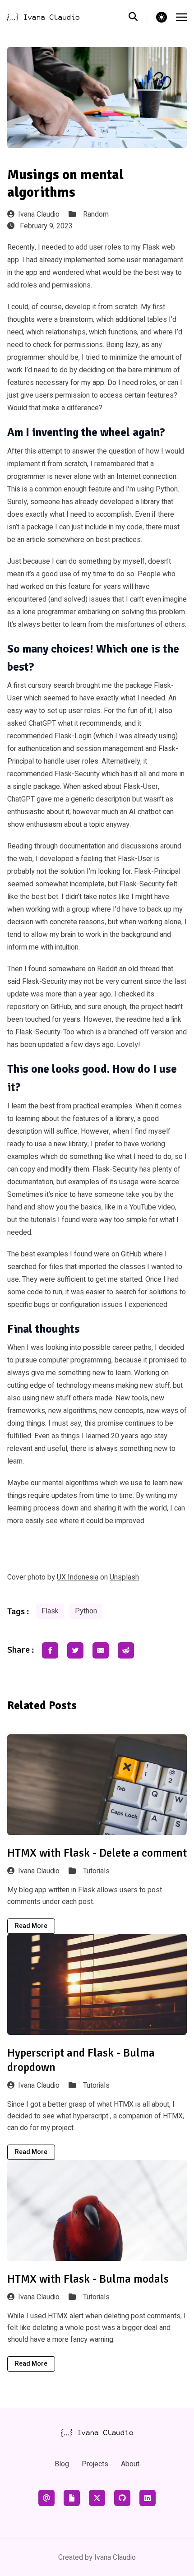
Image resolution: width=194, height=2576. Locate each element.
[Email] (46, 2498)
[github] (122, 2498)
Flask (50, 1611)
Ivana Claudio (39, 214)
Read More (31, 1926)
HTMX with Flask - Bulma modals (88, 2279)
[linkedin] (148, 2498)
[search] (138, 17)
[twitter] (97, 2498)
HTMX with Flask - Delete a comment (97, 1853)
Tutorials (96, 1871)
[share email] (101, 1650)
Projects (95, 2464)
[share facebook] (50, 1650)
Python (86, 1611)
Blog (62, 2464)
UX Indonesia (78, 1577)
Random (96, 214)
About (130, 2464)
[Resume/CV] (72, 2498)
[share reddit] (126, 1650)
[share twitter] (75, 1650)
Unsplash (124, 1577)
